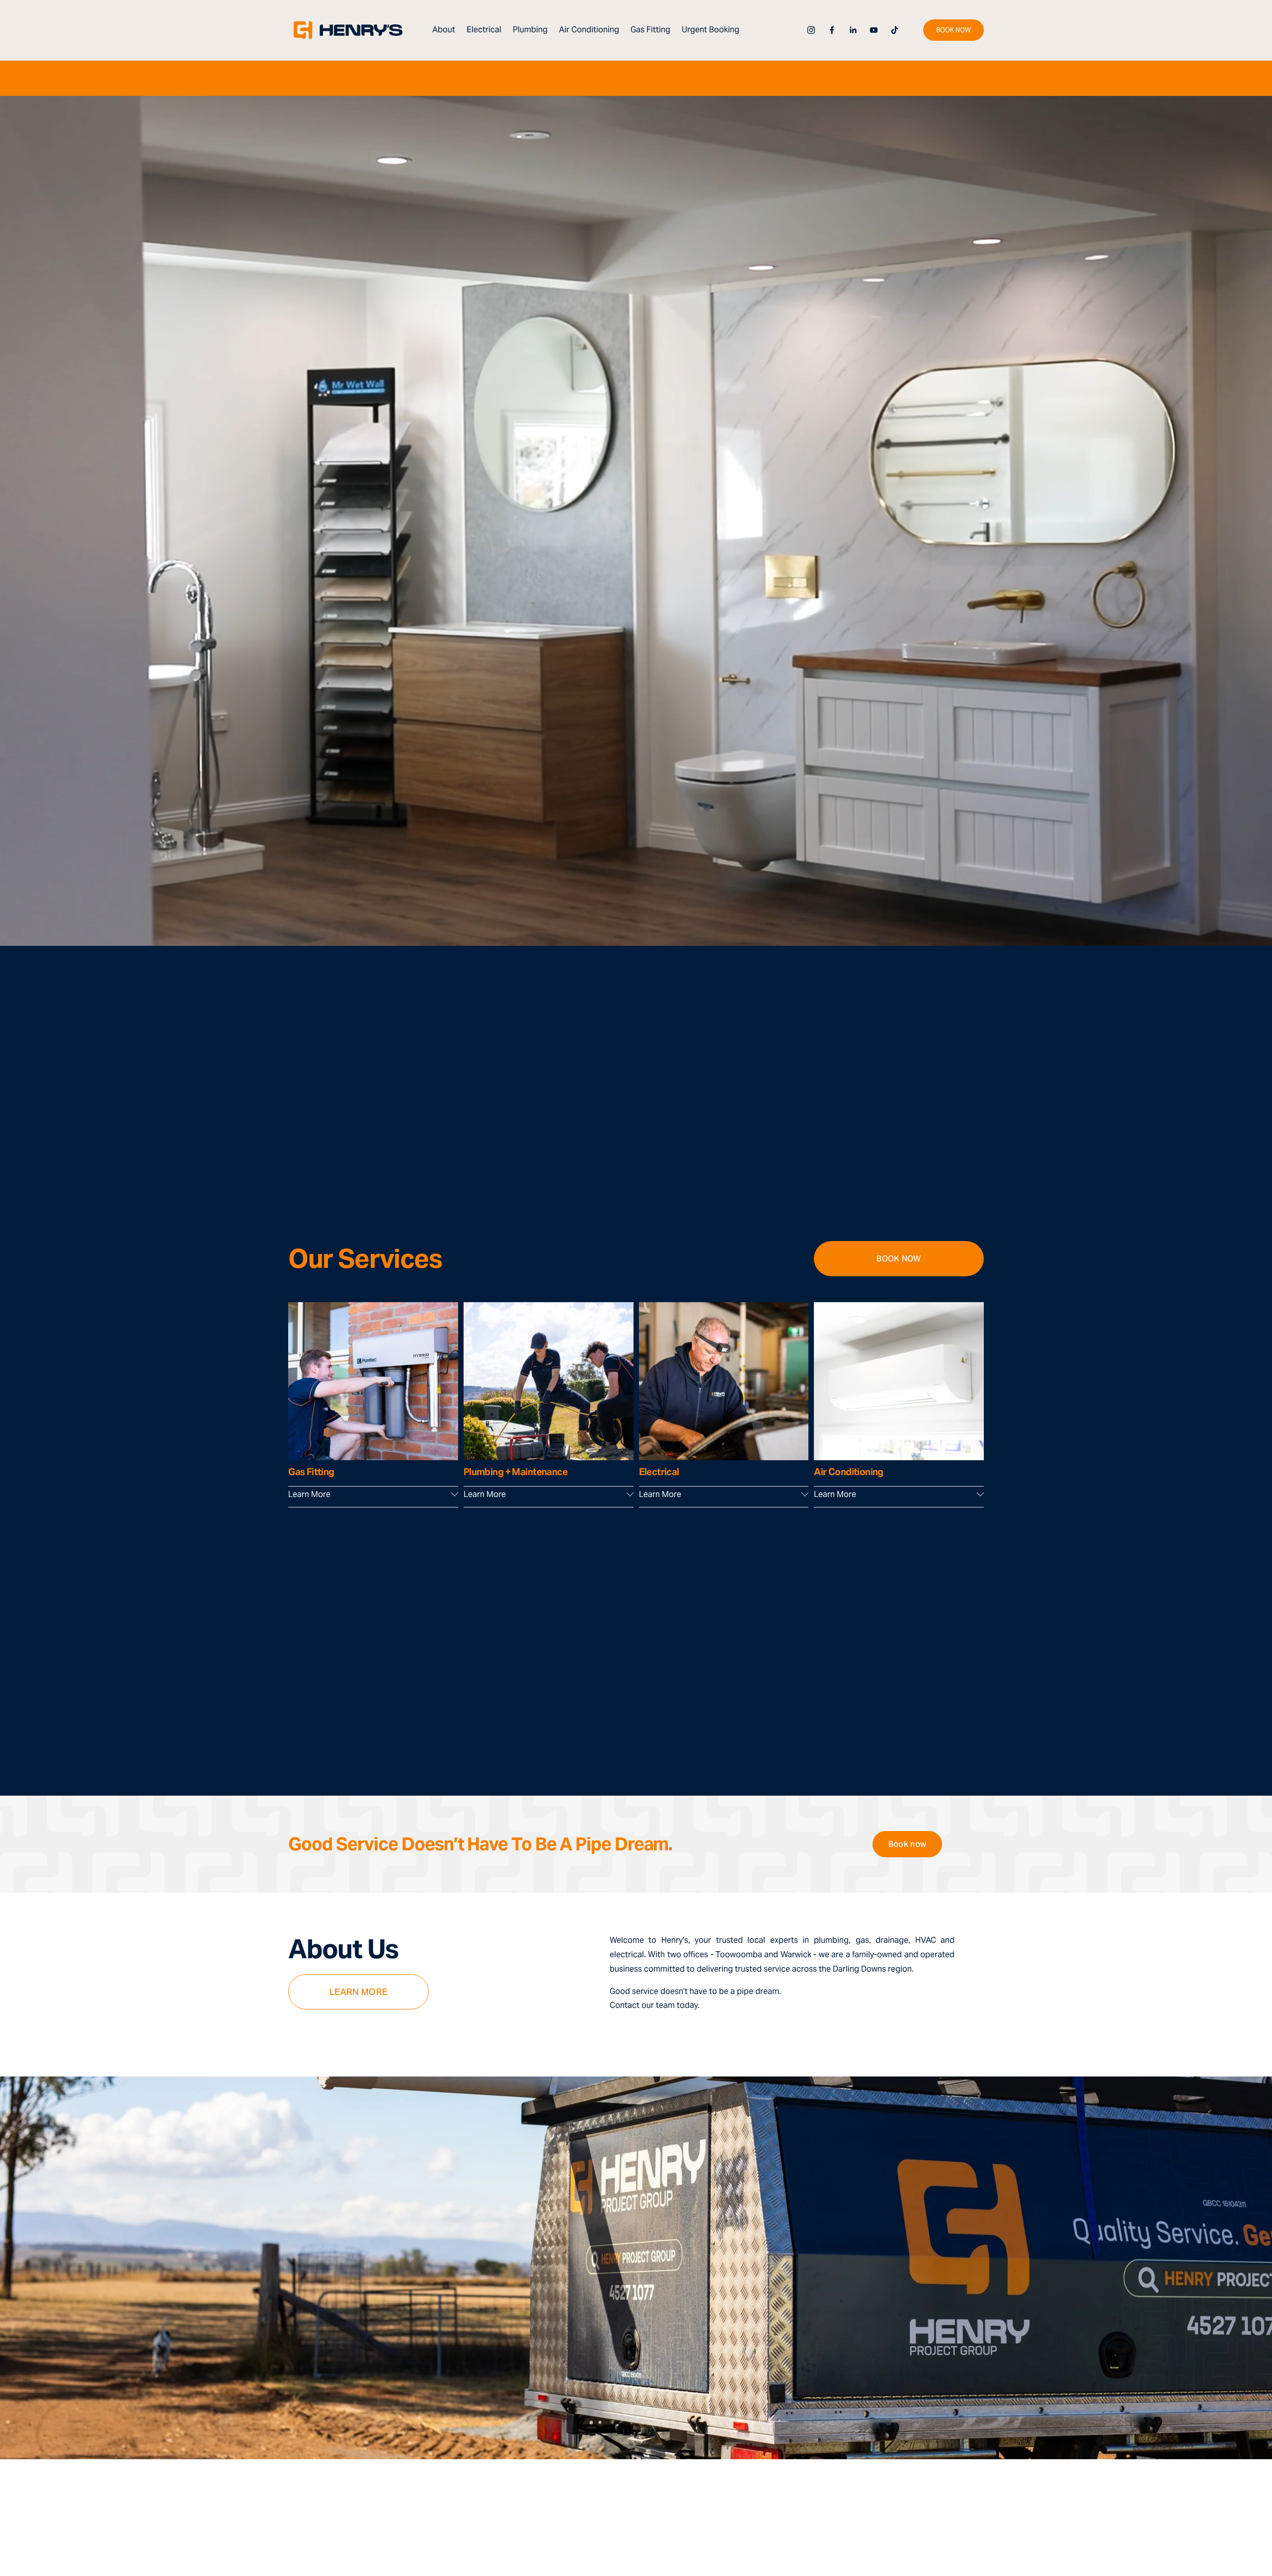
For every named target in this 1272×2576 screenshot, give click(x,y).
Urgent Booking (711, 30)
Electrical (484, 30)
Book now (908, 1844)
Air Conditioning (589, 30)
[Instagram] (811, 30)
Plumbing (530, 30)
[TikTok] (895, 30)
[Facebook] (832, 30)
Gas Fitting (650, 30)
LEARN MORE (359, 1992)
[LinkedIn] (853, 30)
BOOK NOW (954, 30)
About (444, 30)
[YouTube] (874, 30)
